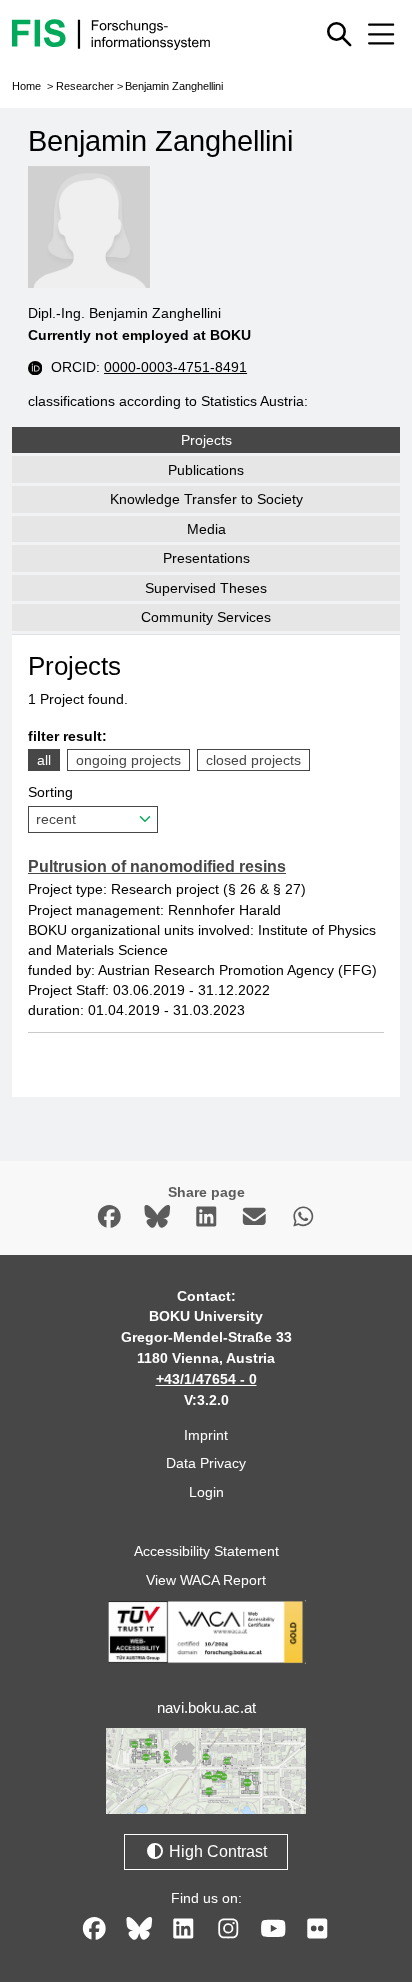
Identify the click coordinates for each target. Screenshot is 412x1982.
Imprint (206, 1435)
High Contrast (216, 1851)
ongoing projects (128, 760)
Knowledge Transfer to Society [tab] (206, 499)
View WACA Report (206, 1580)
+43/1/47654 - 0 (206, 1379)
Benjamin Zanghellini (174, 86)
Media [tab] (206, 529)
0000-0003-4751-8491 (175, 367)
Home (26, 86)
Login (206, 1492)
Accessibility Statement (206, 1551)
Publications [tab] (206, 470)
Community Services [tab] (206, 617)
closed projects (253, 760)
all (44, 760)
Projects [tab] (206, 440)
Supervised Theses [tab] (206, 588)
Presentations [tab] (206, 558)
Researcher (85, 86)
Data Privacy (206, 1463)
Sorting (50, 792)
